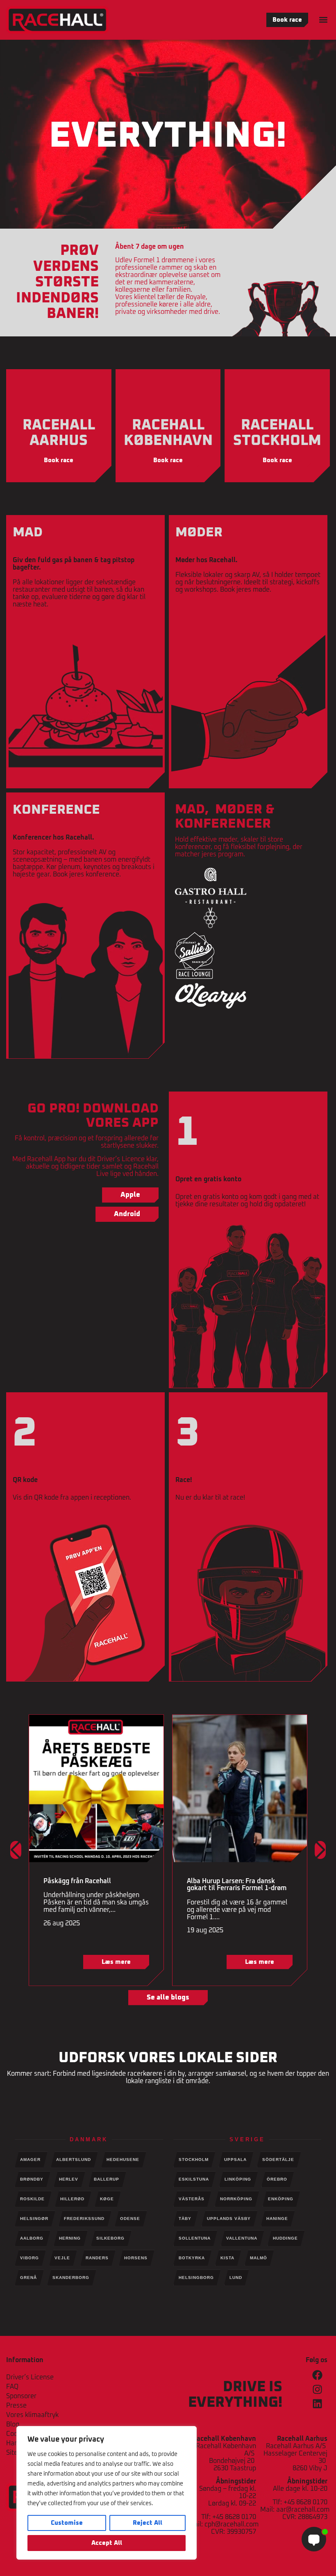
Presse (16, 2406)
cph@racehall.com (232, 2524)
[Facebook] (317, 2375)
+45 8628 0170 (234, 2517)
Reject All (148, 2523)
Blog (13, 2424)
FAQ (12, 2387)
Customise (67, 2523)
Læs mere (116, 1962)
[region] (107, 2493)
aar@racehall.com (303, 2510)
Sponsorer (21, 2396)
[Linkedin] (317, 2404)
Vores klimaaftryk (32, 2415)
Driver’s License (30, 2377)
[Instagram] (317, 2389)
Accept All (107, 2543)
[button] (323, 19)
